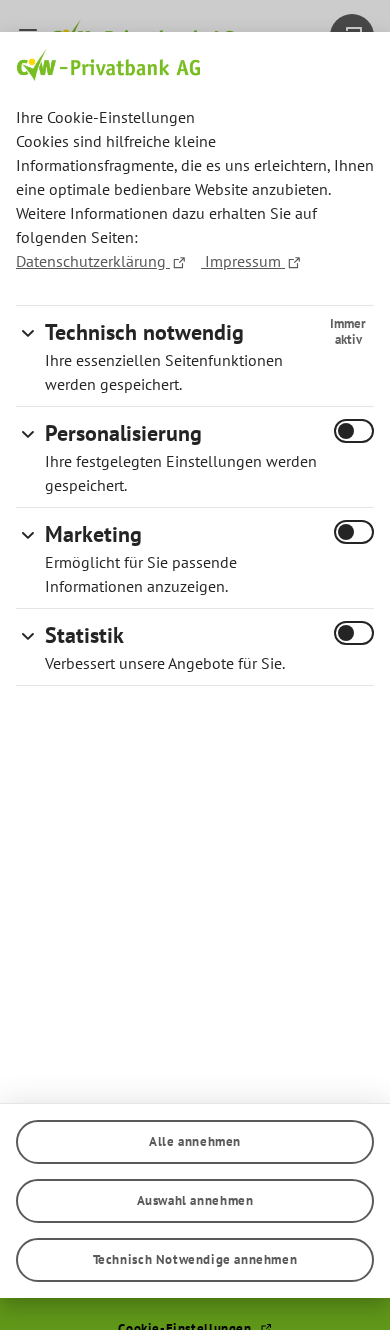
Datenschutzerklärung (93, 261)
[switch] (354, 431)
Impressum (243, 261)
